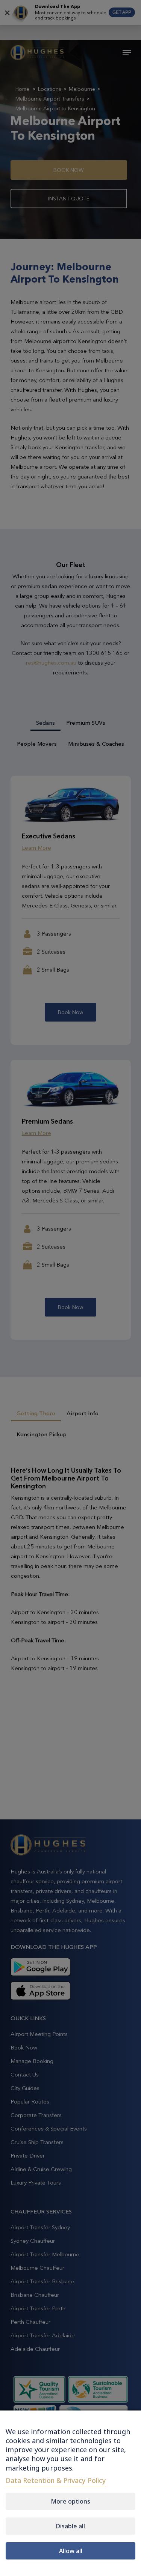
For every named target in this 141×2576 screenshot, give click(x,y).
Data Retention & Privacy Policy (56, 2480)
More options (70, 2501)
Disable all (70, 2526)
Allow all (71, 2551)
